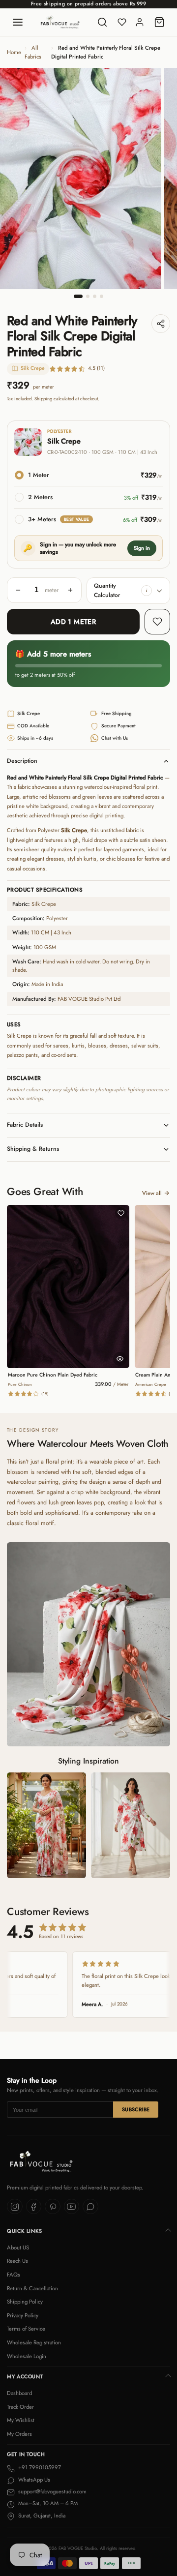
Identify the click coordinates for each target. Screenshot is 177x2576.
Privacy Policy (23, 2315)
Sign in (142, 548)
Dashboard (19, 2393)
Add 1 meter (74, 622)
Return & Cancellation (32, 2288)
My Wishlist (21, 2420)
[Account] (140, 22)
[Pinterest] (53, 2207)
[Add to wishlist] (157, 622)
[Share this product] (161, 324)
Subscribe (136, 2110)
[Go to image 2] (88, 296)
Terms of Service (26, 2329)
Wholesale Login (27, 2356)
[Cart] (159, 22)
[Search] (102, 22)
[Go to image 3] (95, 296)
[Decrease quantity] (18, 590)
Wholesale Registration (34, 2342)
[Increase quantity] (70, 590)
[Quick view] (120, 1359)
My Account (25, 2377)
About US (18, 2247)
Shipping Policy (25, 2302)
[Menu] (18, 22)
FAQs (14, 2275)
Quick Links (25, 2231)
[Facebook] (34, 2207)
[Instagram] (15, 2207)
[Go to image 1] (78, 296)
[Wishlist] (122, 22)
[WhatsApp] (90, 2207)
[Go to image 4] (102, 296)
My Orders (19, 2434)
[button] (147, 591)
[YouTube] (72, 2207)
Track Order (20, 2407)
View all (152, 1193)
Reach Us (17, 2261)
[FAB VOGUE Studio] (60, 22)
